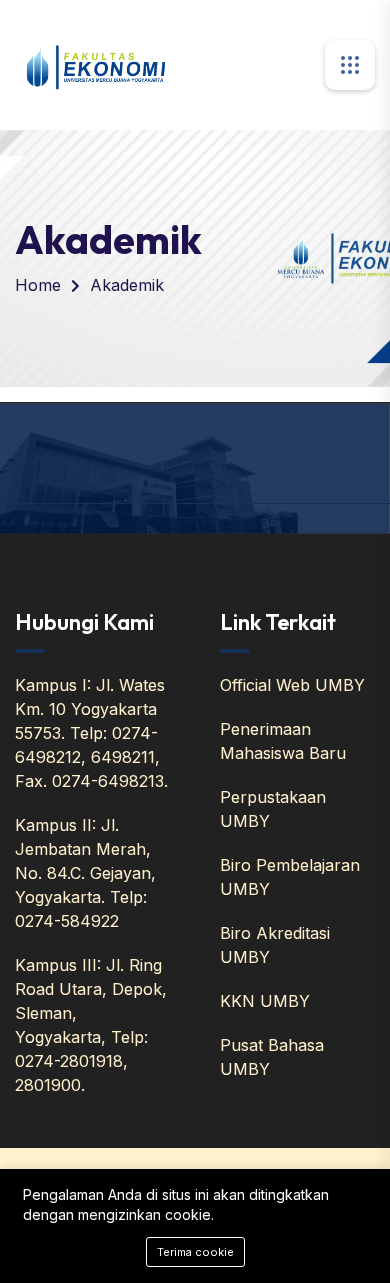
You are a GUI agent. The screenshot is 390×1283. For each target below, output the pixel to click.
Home (38, 285)
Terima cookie (195, 1252)
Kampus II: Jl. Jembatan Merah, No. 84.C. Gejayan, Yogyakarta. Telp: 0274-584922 (85, 873)
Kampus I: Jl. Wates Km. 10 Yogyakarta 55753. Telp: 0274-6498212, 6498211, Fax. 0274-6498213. (91, 733)
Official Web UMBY (292, 685)
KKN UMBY (265, 1001)
